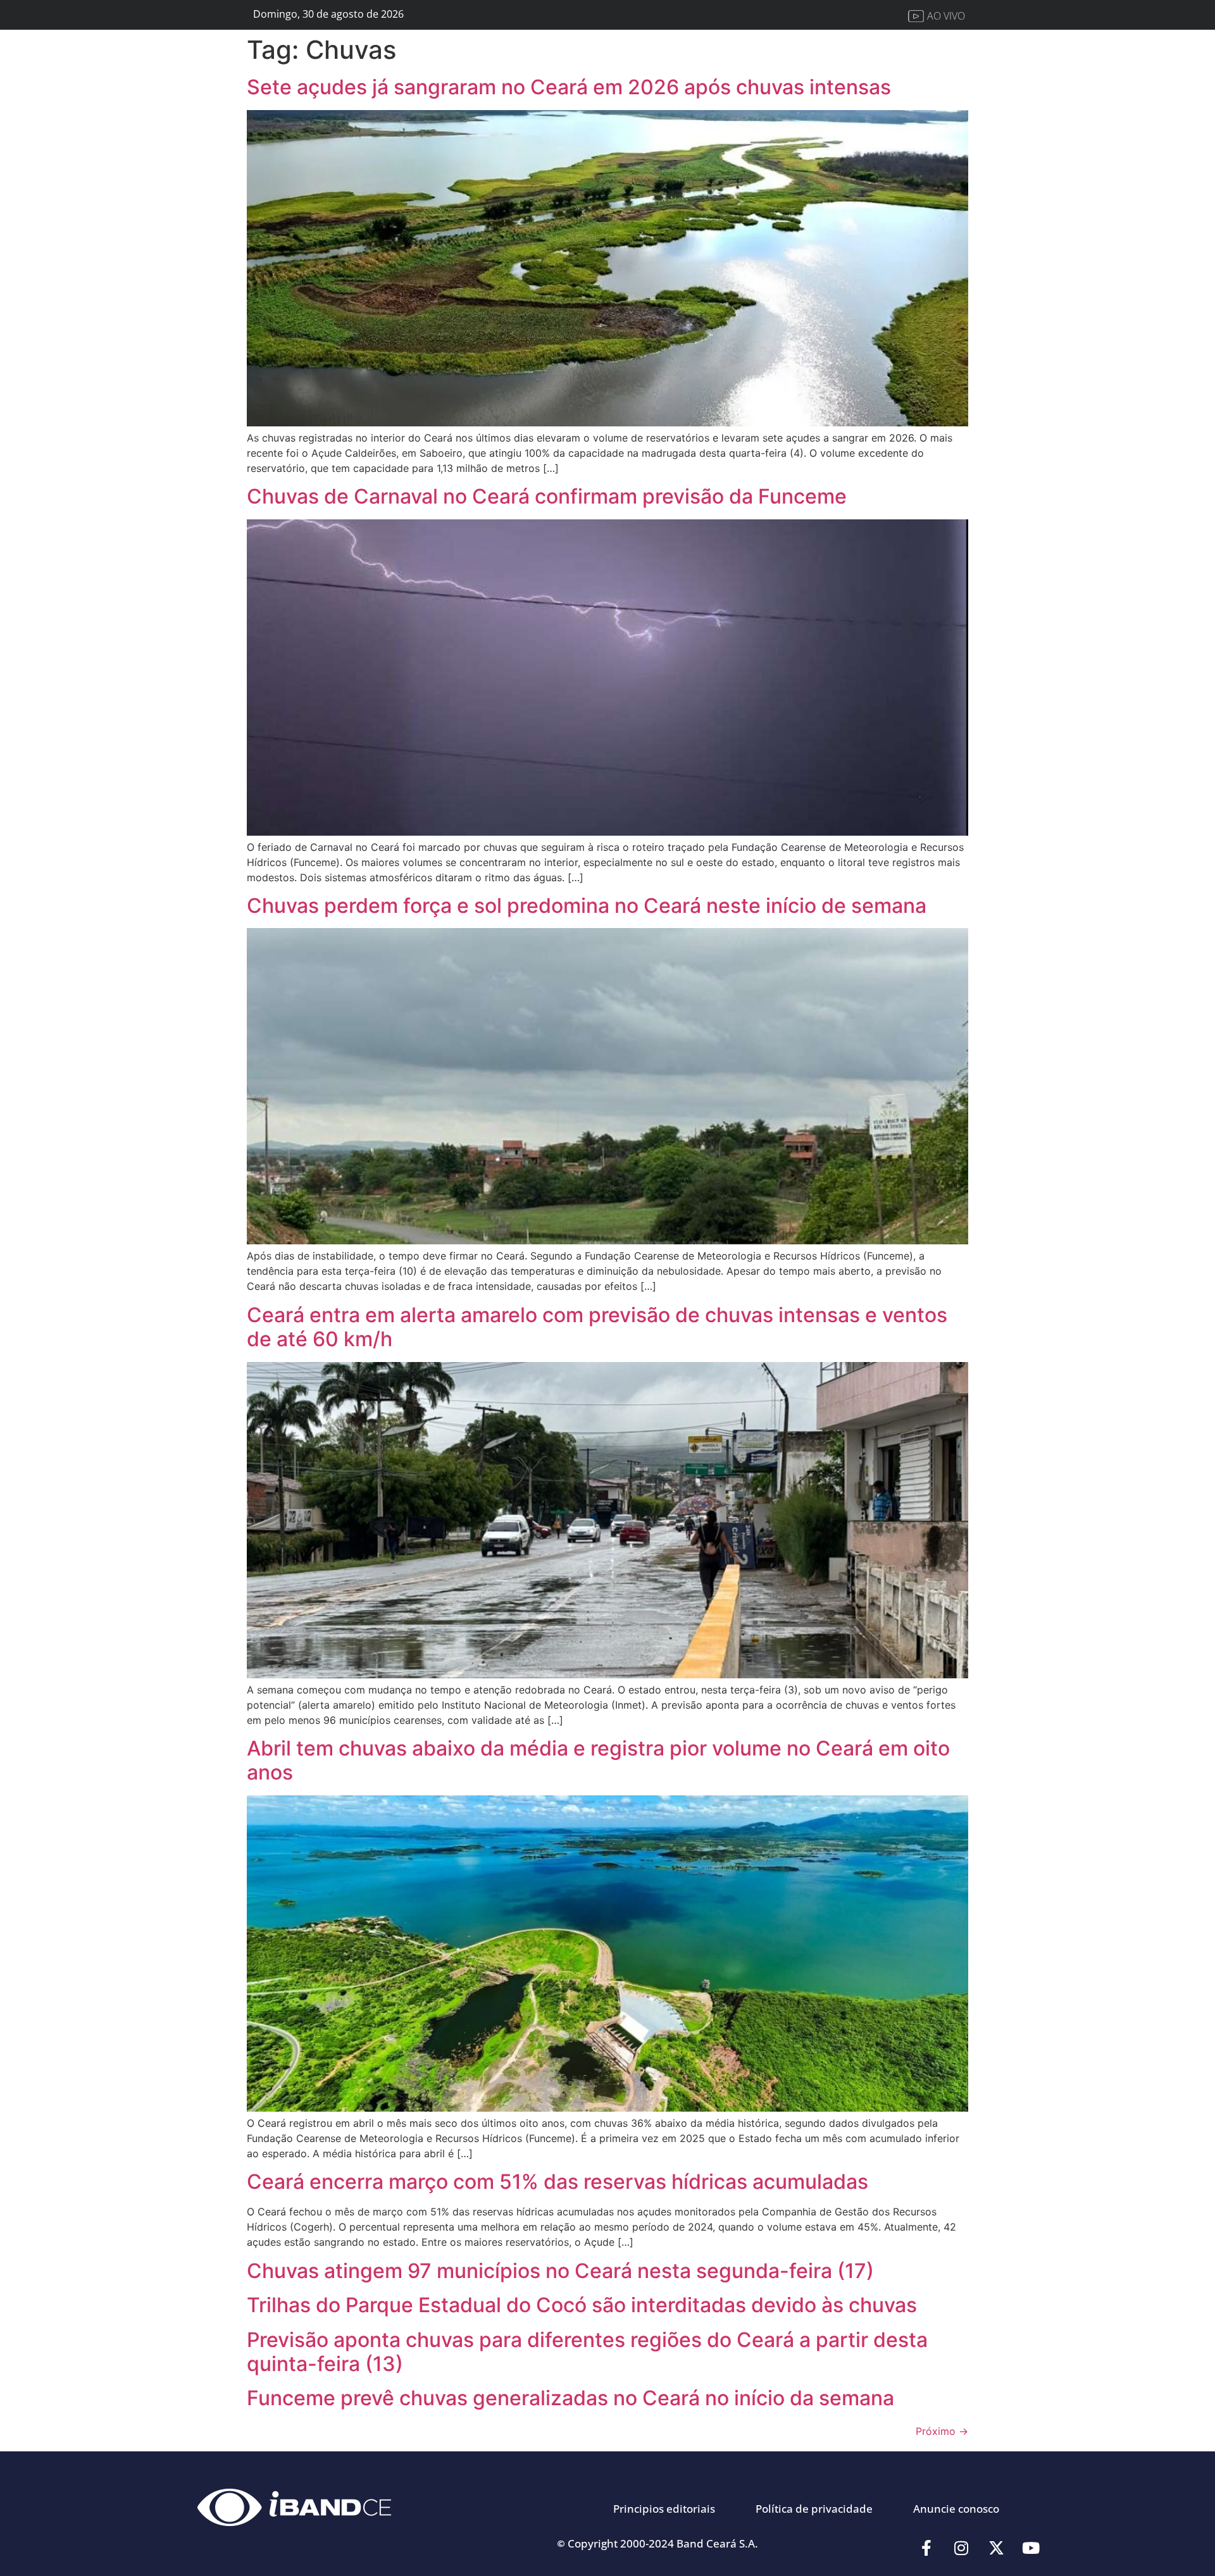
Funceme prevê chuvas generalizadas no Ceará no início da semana (570, 2398)
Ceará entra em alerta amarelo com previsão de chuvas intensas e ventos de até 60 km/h (597, 1327)
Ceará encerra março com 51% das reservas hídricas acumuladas (558, 2182)
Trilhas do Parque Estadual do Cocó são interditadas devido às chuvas (582, 2305)
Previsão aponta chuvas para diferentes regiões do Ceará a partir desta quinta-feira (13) (587, 2352)
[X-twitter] (996, 2548)
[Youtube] (1031, 2548)
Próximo (942, 2431)
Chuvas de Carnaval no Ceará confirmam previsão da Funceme (547, 496)
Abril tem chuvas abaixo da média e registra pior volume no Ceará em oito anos (598, 1760)
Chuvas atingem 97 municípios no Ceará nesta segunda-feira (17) (560, 2271)
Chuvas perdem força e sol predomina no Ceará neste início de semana (587, 906)
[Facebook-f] (926, 2548)
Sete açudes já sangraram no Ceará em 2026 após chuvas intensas (569, 87)
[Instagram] (961, 2548)
